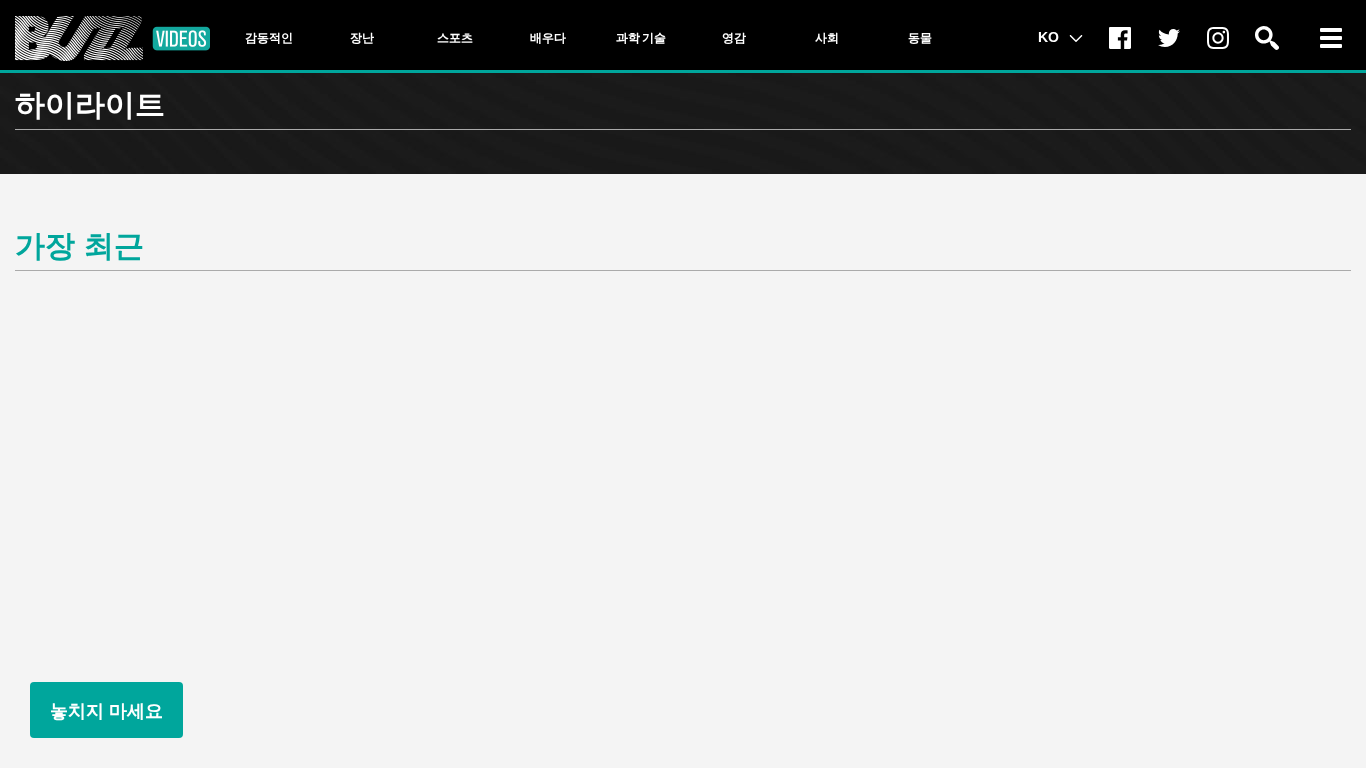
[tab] (269, 38)
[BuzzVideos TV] (112, 38)
